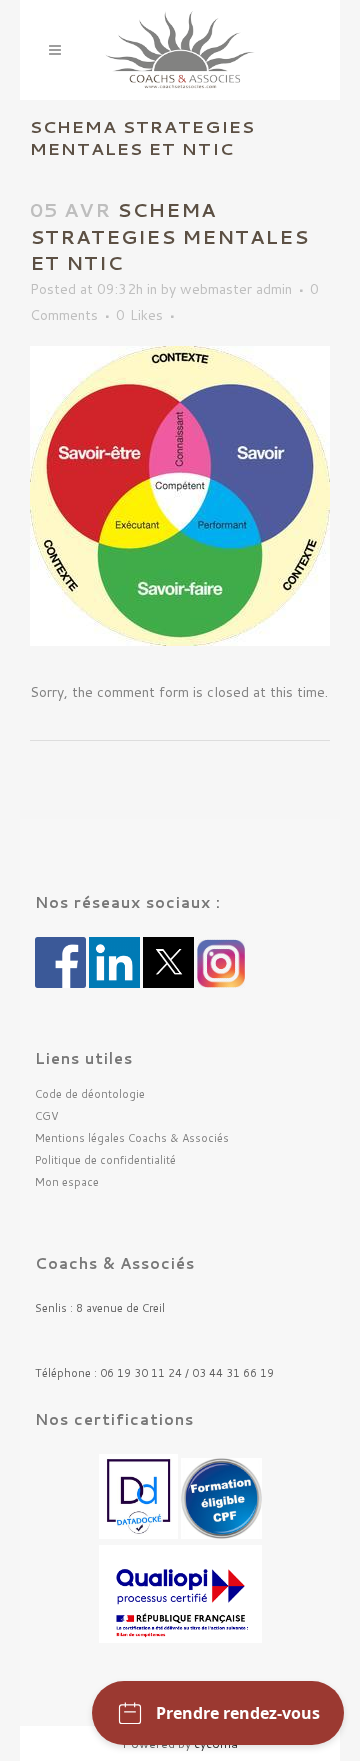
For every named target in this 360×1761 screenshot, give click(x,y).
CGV (47, 1116)
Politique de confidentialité (105, 1160)
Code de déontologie (90, 1094)
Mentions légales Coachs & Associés (132, 1138)
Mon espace (67, 1182)
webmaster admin (236, 289)
